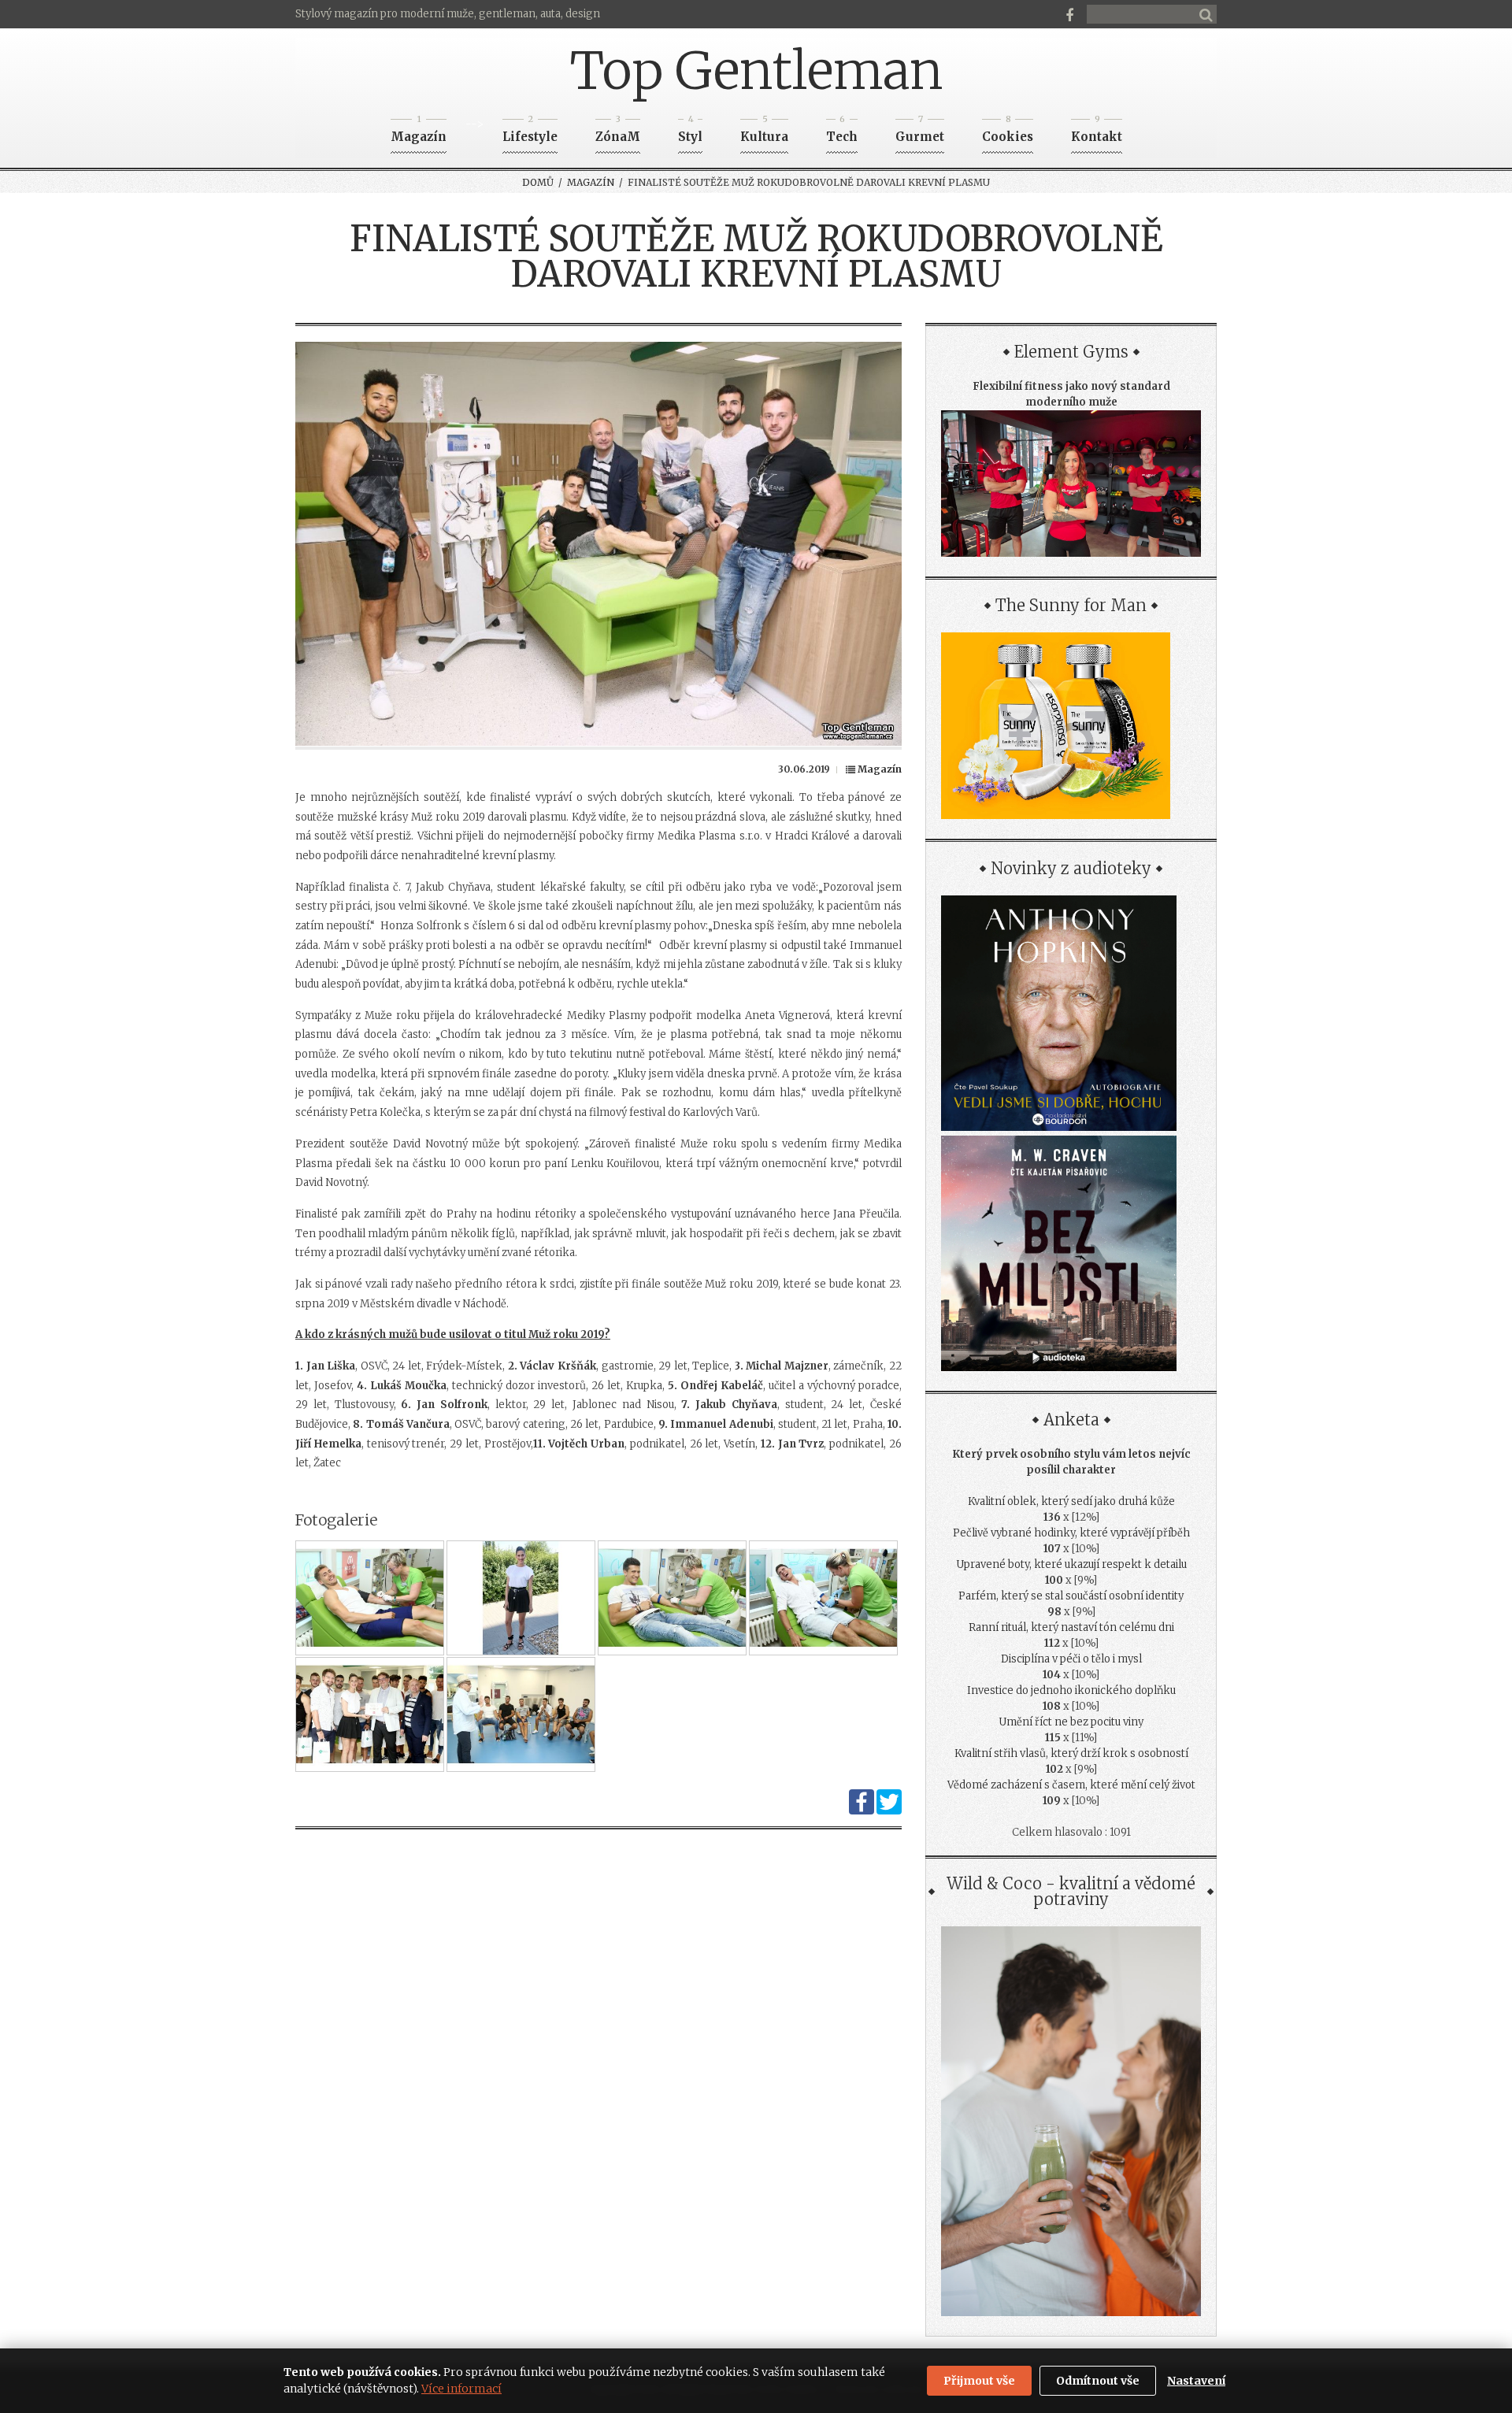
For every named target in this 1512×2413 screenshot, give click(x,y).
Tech (842, 132)
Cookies (1008, 132)
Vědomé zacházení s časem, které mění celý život (1071, 1785)
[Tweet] (889, 1811)
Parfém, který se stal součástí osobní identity (1071, 1596)
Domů (538, 182)
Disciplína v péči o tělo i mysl (1071, 1659)
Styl (690, 132)
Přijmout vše (979, 2381)
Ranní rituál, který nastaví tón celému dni (1071, 1627)
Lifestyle (530, 132)
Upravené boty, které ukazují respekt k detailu (1071, 1564)
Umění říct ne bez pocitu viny (1071, 1722)
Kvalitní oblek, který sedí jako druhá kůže (1071, 1501)
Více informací (461, 2389)
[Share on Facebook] (862, 1811)
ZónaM (618, 132)
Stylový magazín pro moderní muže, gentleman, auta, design (448, 14)
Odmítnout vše (1098, 2381)
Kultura (764, 132)
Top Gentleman (756, 71)
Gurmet (920, 132)
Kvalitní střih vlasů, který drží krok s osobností (1071, 1753)
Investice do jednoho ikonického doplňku (1071, 1690)
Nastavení (1196, 2381)
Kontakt (1097, 132)
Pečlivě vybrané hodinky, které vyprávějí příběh (1071, 1533)
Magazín (419, 132)
